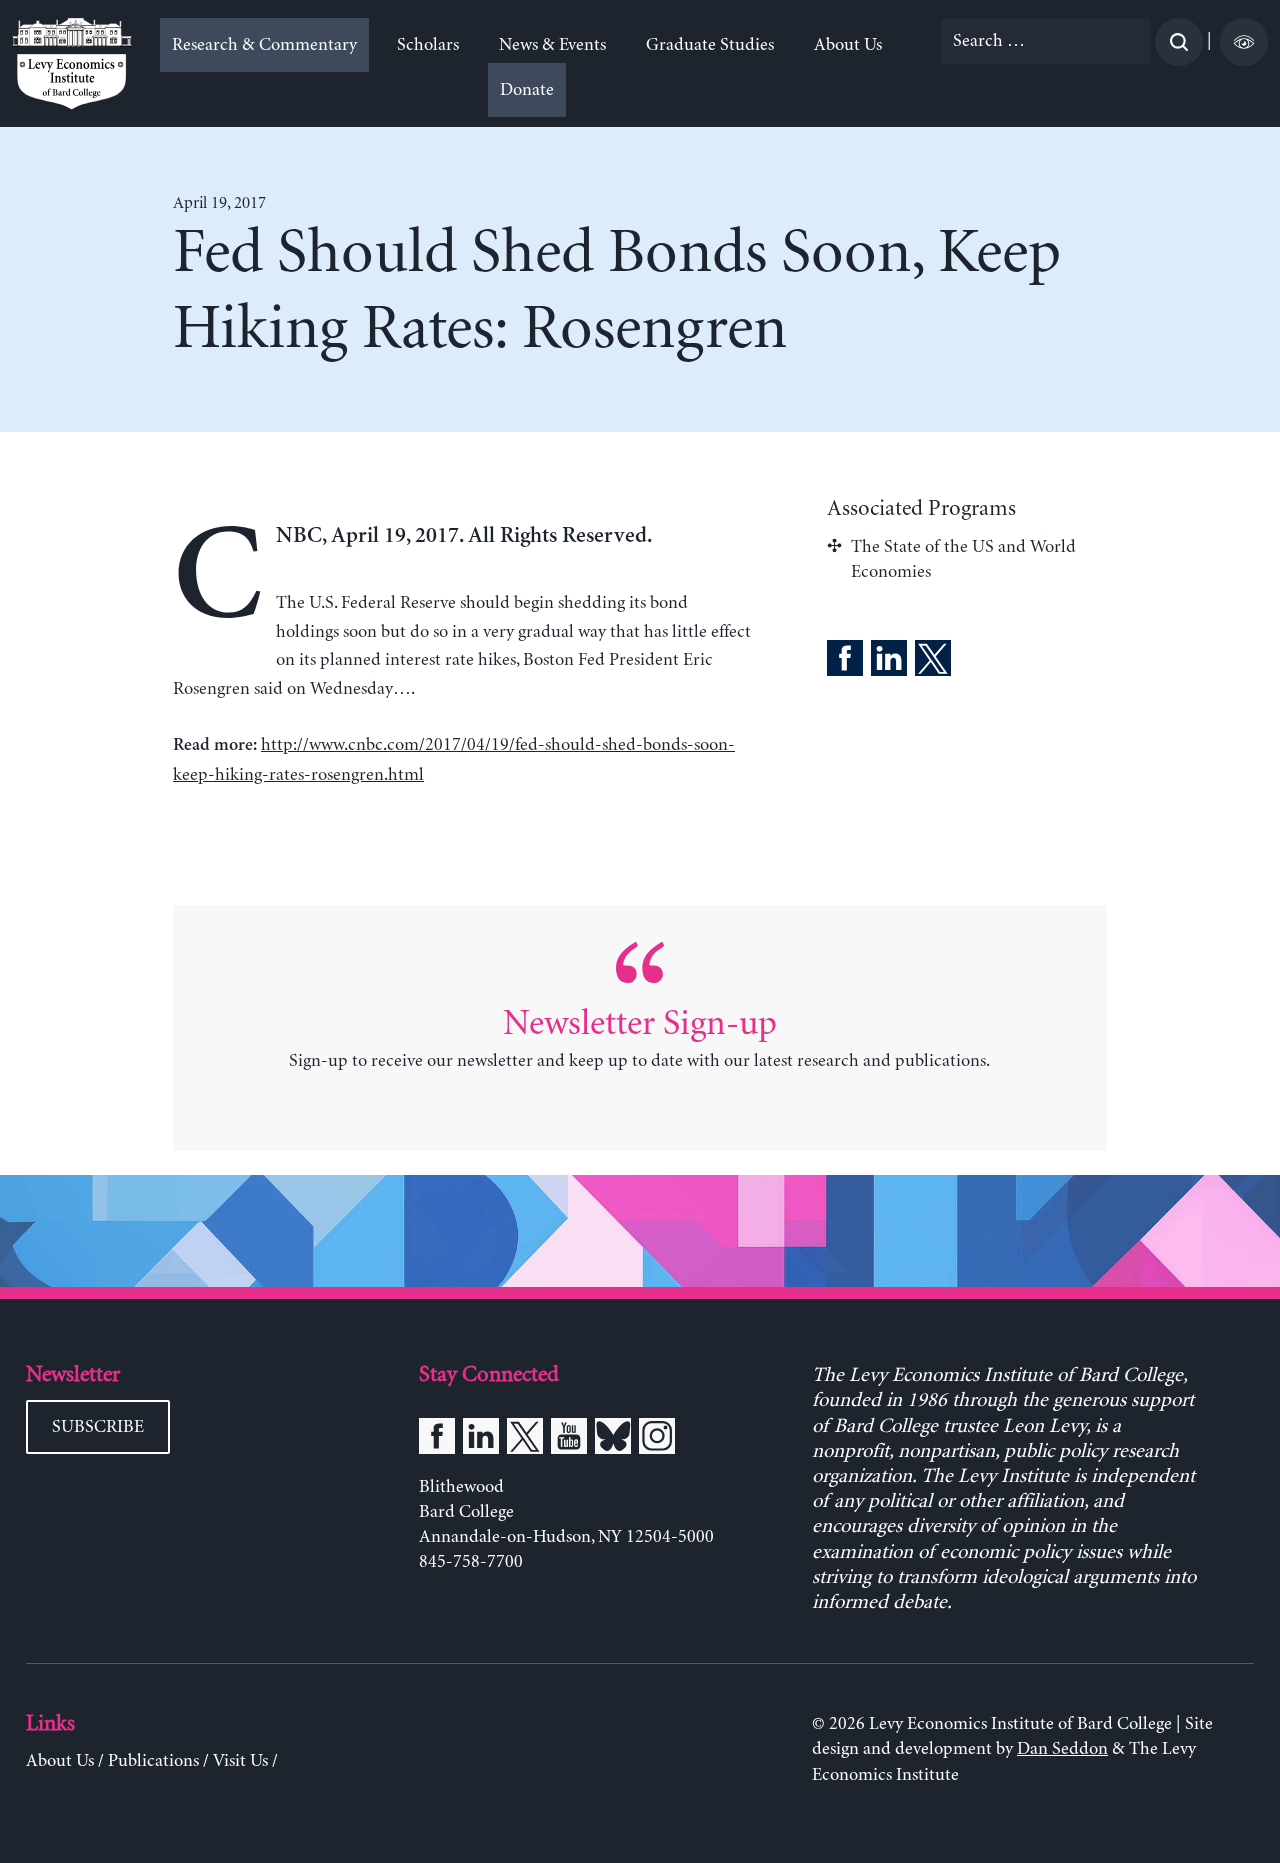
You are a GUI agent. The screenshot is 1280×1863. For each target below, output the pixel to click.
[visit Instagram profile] (657, 1440)
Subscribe (98, 1427)
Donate (527, 90)
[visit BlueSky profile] (613, 1440)
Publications (153, 1761)
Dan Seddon (1062, 1749)
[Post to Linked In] (889, 662)
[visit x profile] (525, 1440)
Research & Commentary (264, 45)
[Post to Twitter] (933, 662)
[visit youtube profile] (569, 1440)
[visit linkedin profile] (481, 1440)
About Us (848, 45)
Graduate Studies (710, 45)
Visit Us (240, 1761)
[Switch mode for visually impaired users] (1244, 42)
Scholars (428, 45)
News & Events (552, 45)
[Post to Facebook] (845, 662)
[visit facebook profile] (437, 1440)
